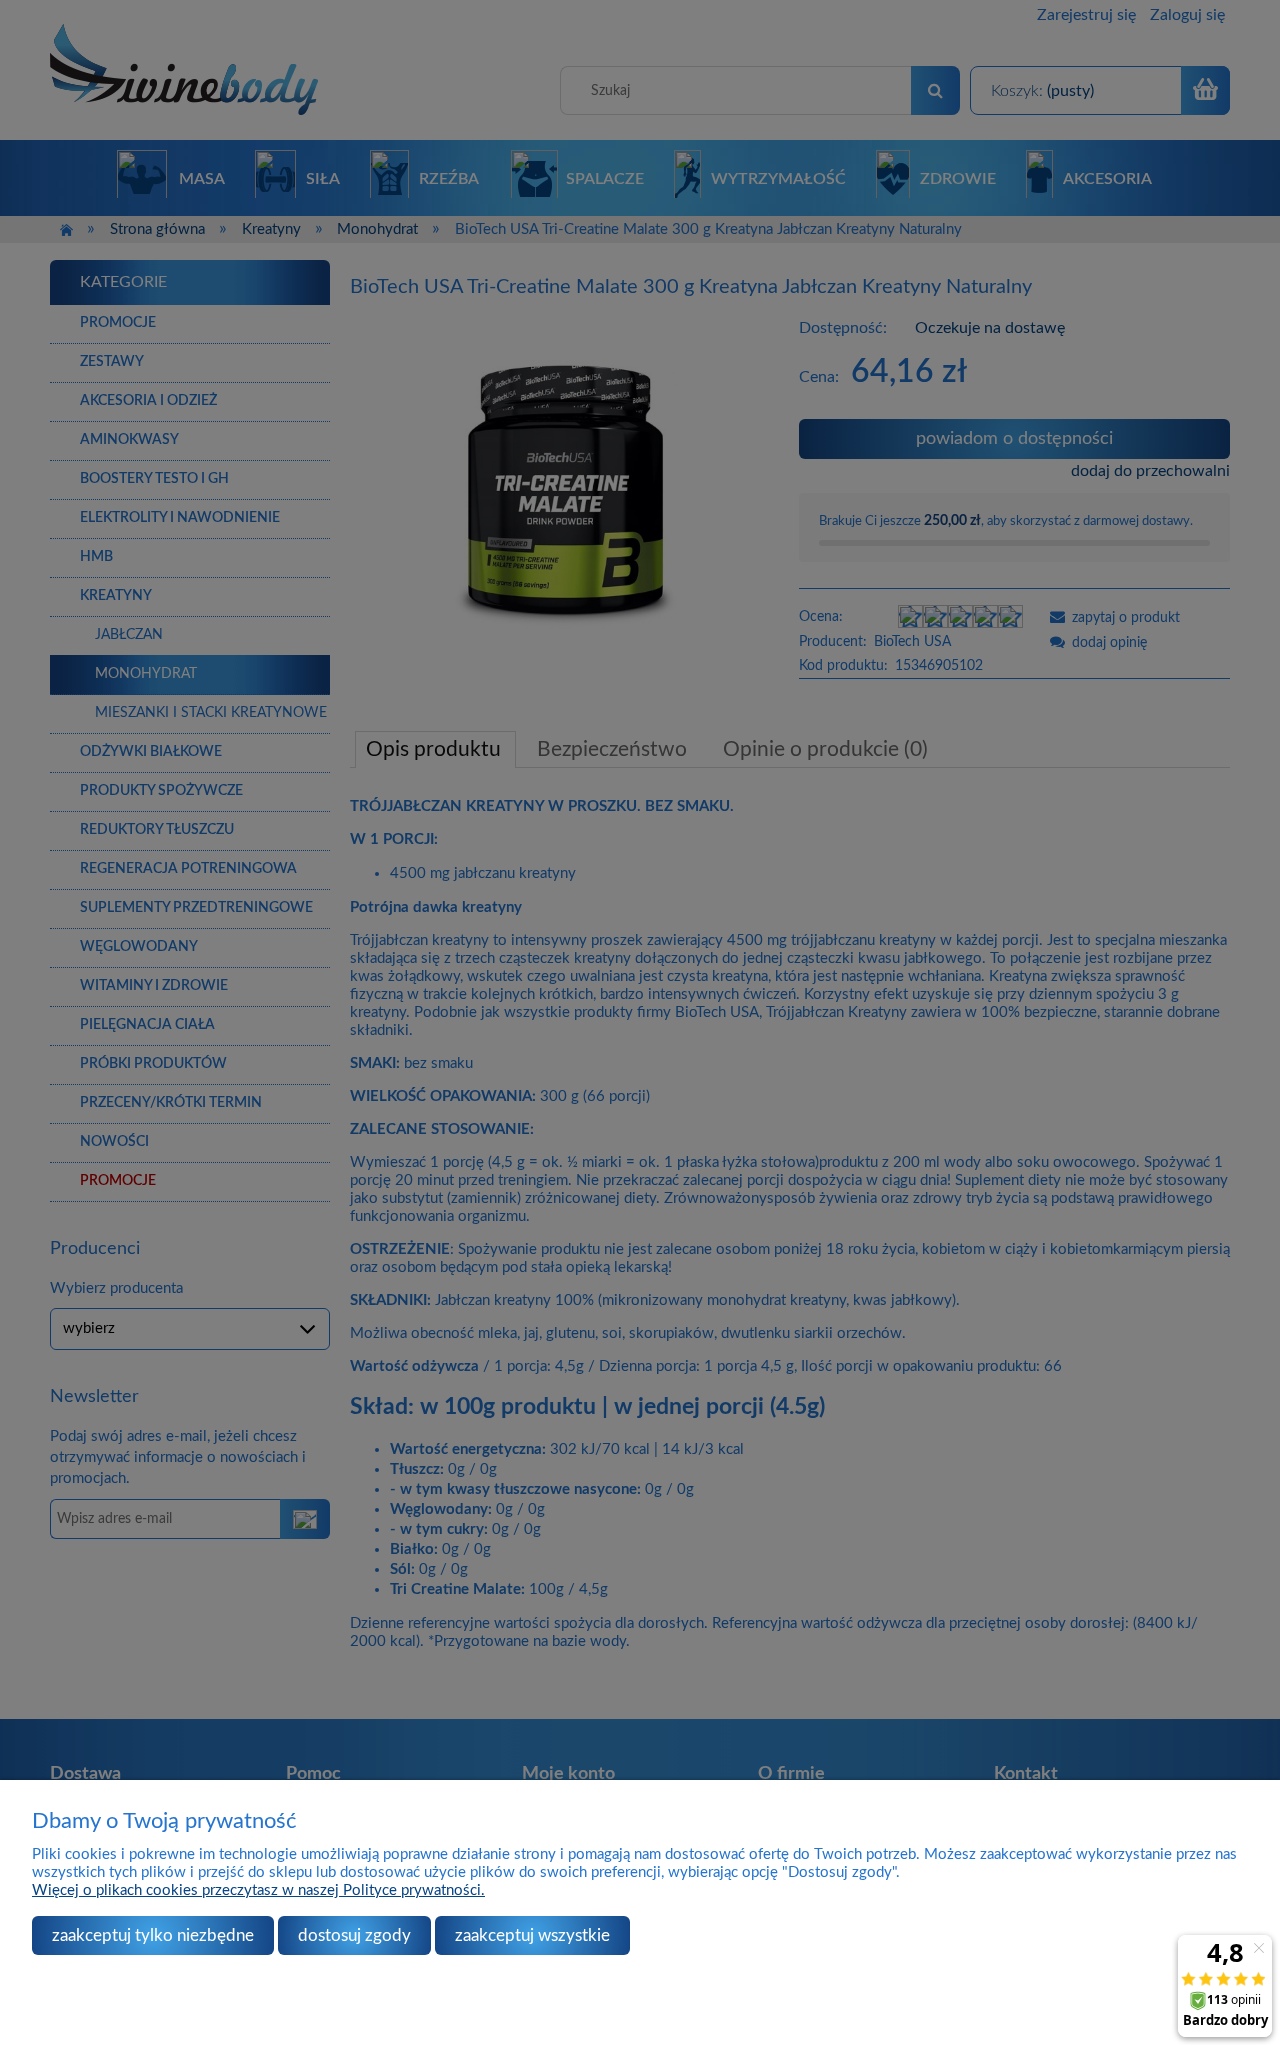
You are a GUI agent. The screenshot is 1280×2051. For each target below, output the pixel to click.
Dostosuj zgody (354, 1935)
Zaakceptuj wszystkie (532, 1935)
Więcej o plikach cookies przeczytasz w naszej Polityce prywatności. (258, 1890)
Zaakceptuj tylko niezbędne (153, 1935)
